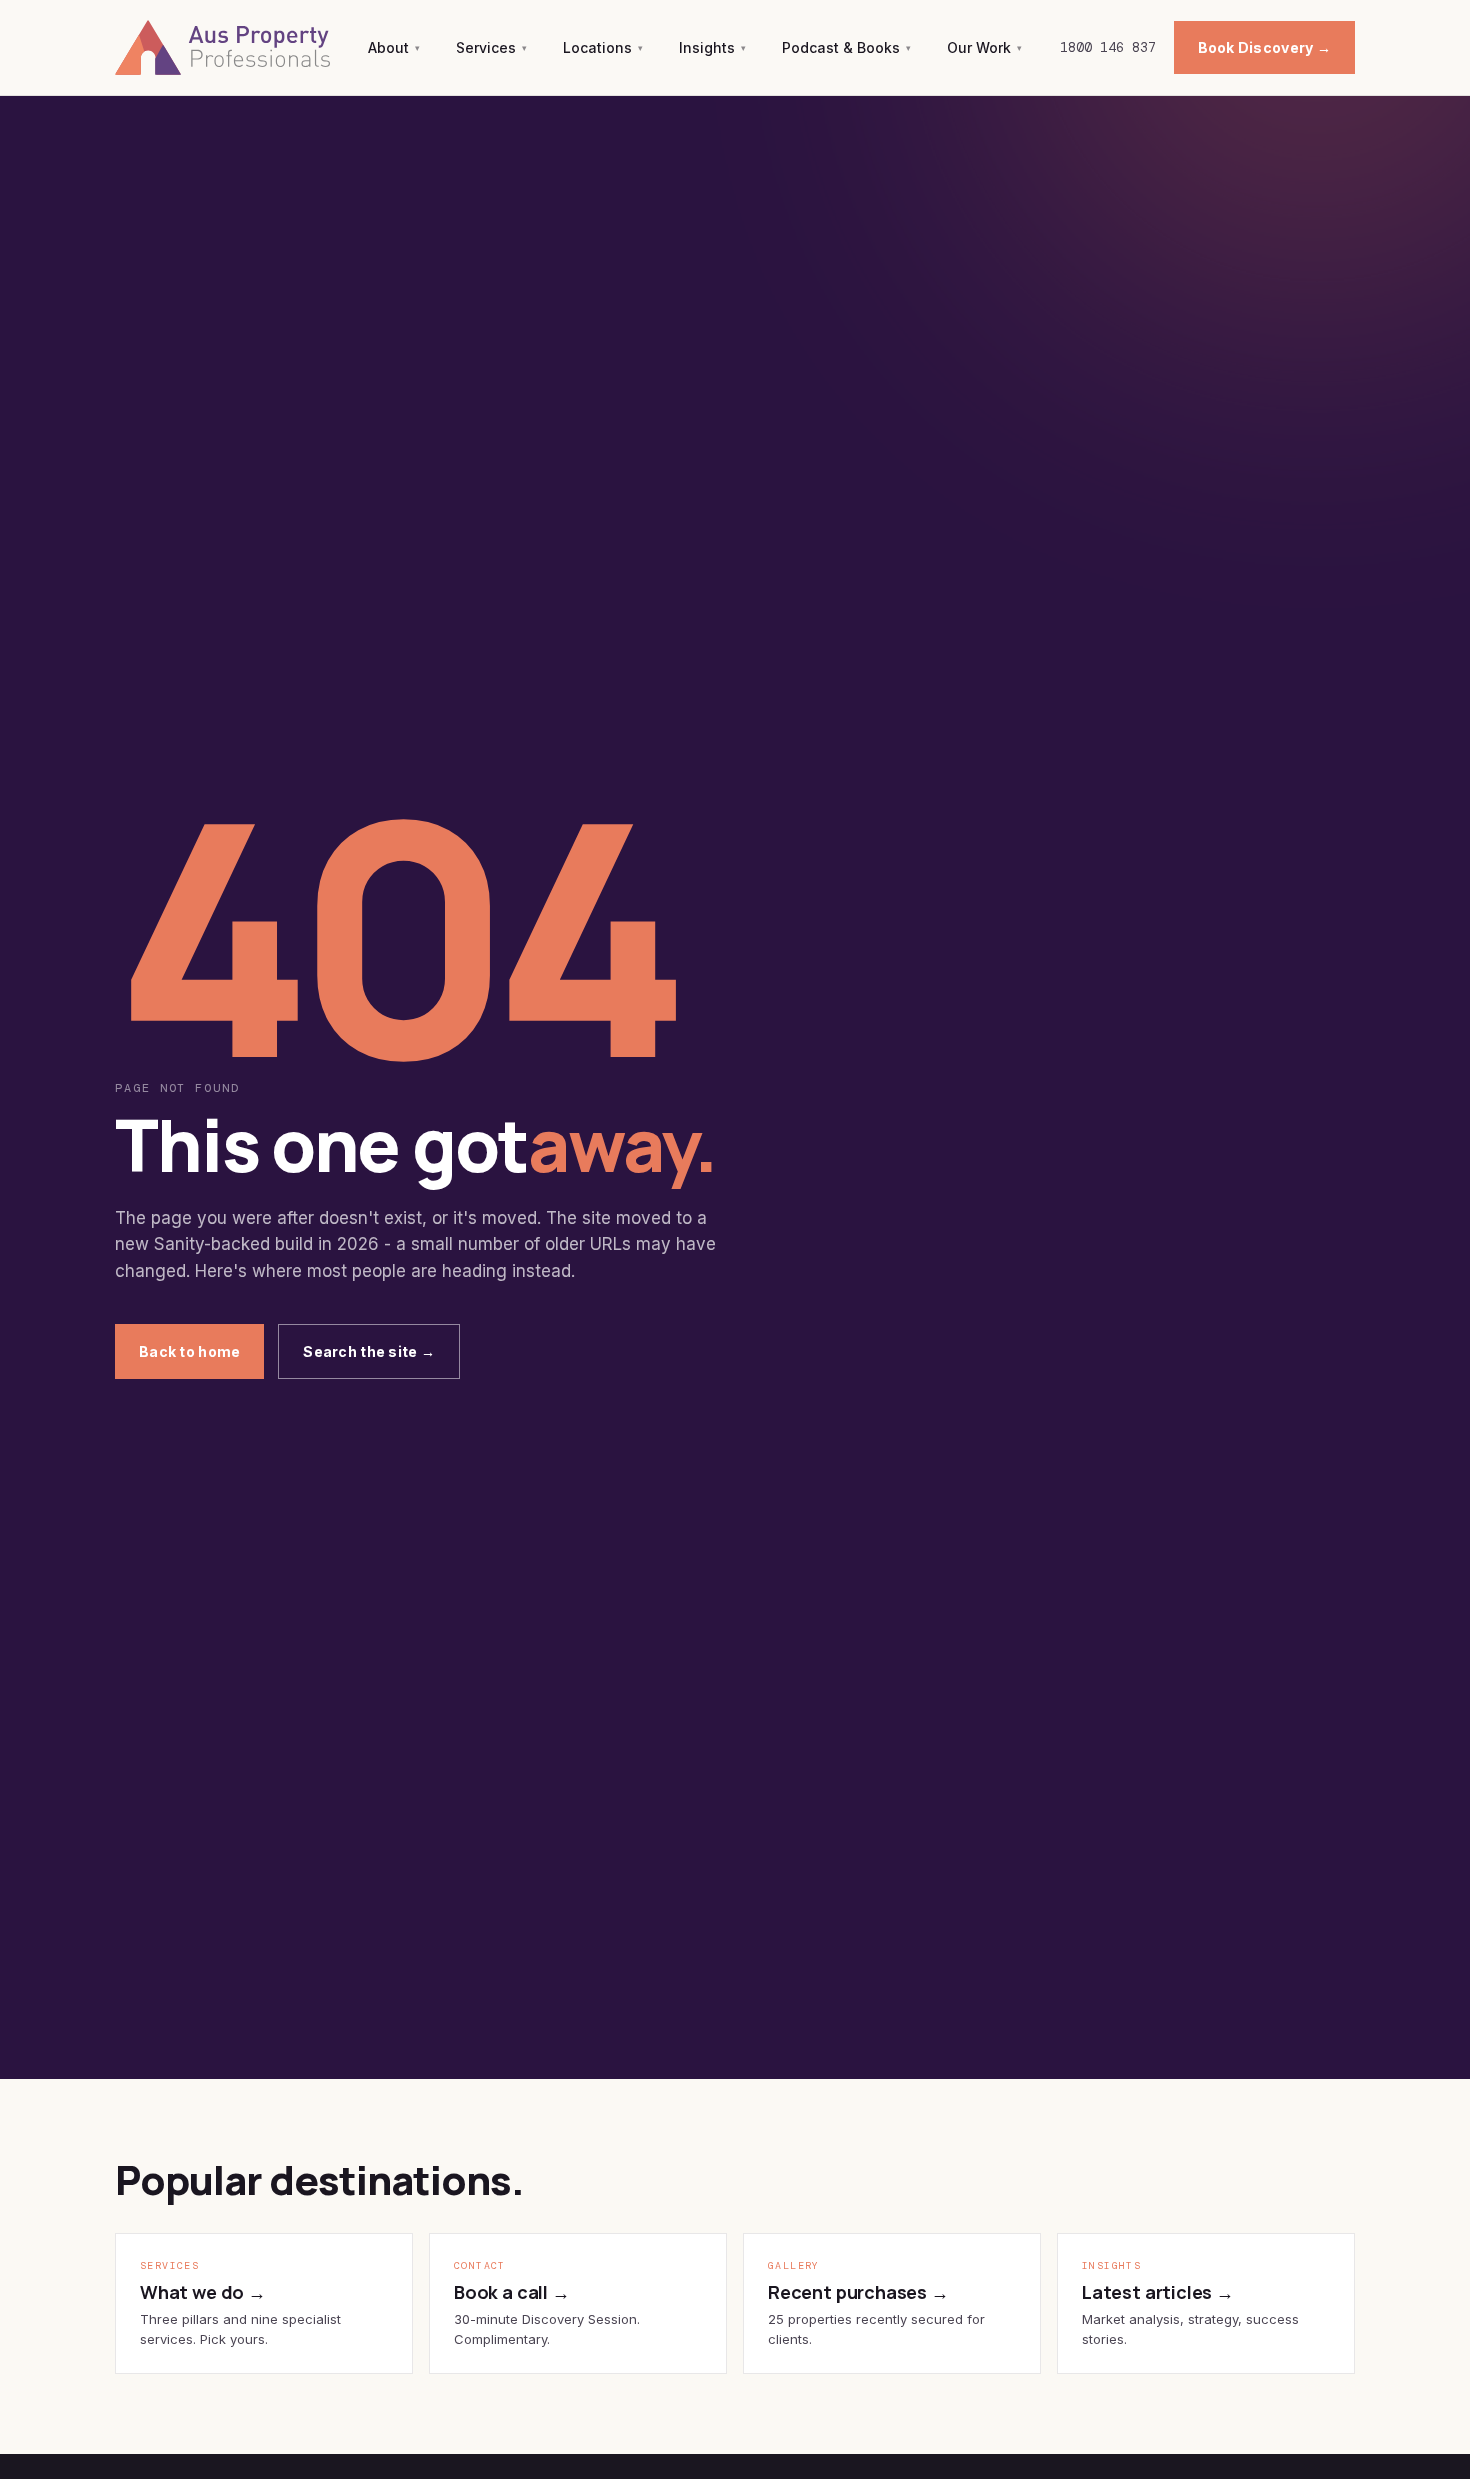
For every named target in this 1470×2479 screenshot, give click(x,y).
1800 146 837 (1108, 47)
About (394, 47)
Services (491, 47)
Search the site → (369, 1351)
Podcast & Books (846, 47)
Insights (712, 47)
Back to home (189, 1351)
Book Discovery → (1264, 47)
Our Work (984, 47)
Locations (603, 47)
